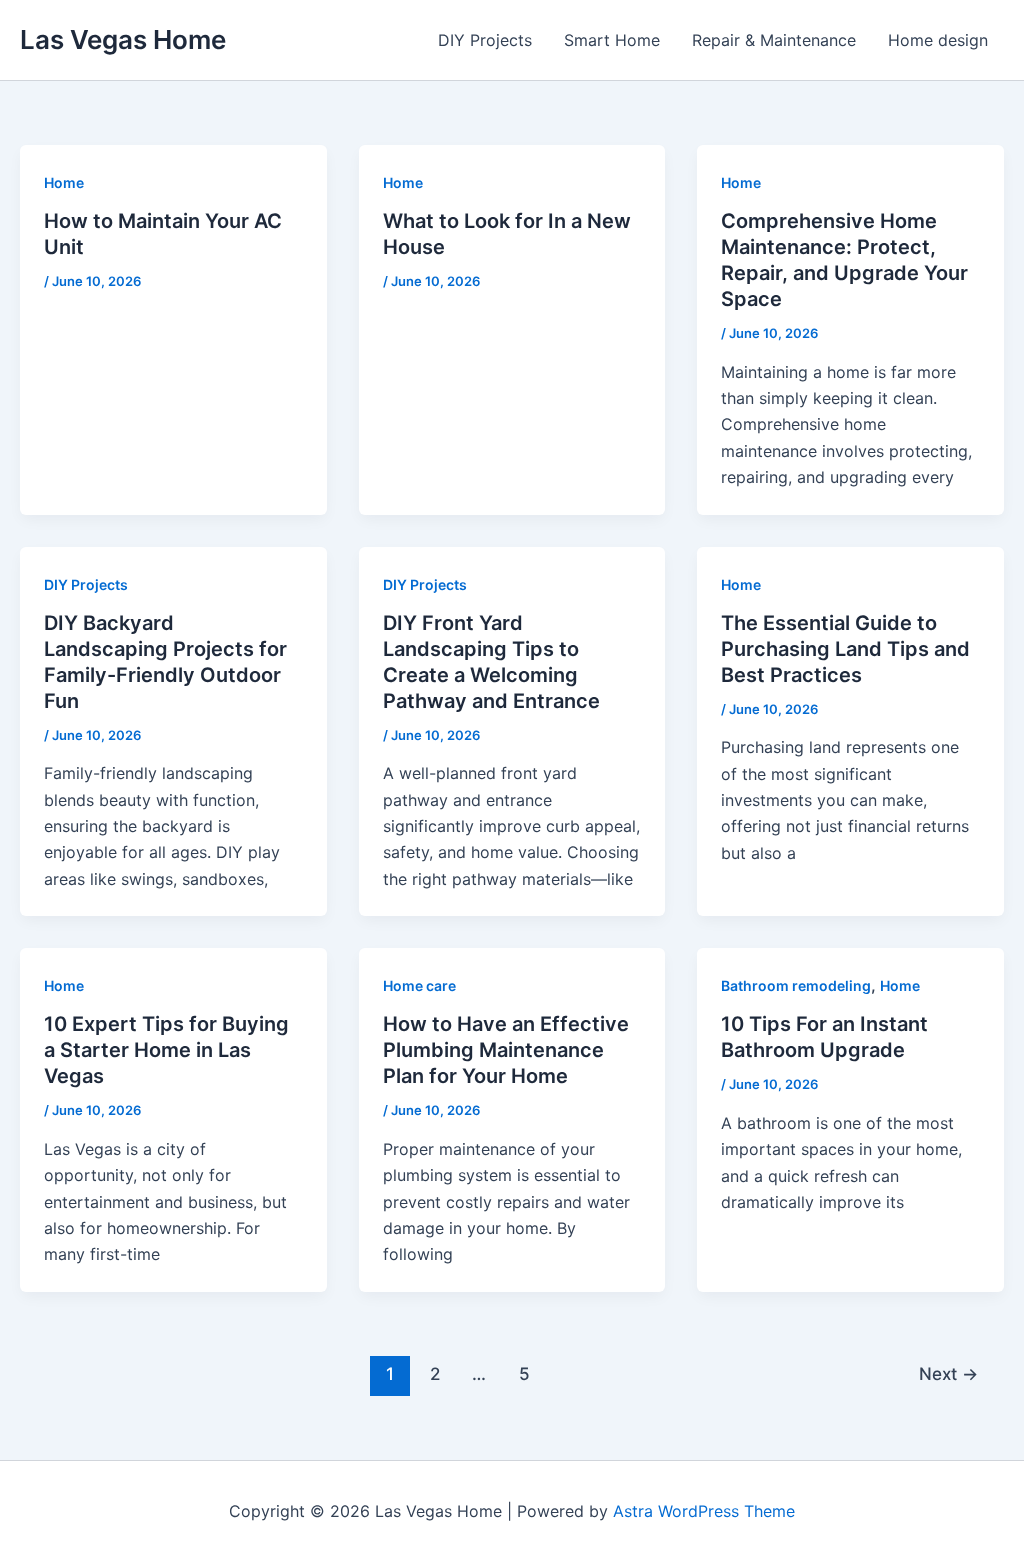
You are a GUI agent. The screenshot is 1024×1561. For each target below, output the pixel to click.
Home (64, 182)
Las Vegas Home (123, 39)
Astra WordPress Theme (704, 1511)
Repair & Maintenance (774, 40)
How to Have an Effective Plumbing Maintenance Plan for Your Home (506, 1050)
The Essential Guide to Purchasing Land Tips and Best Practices (845, 649)
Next (948, 1373)
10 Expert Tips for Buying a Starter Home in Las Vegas (166, 1050)
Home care (419, 985)
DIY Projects (485, 40)
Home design (938, 40)
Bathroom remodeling (796, 985)
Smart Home (612, 40)
